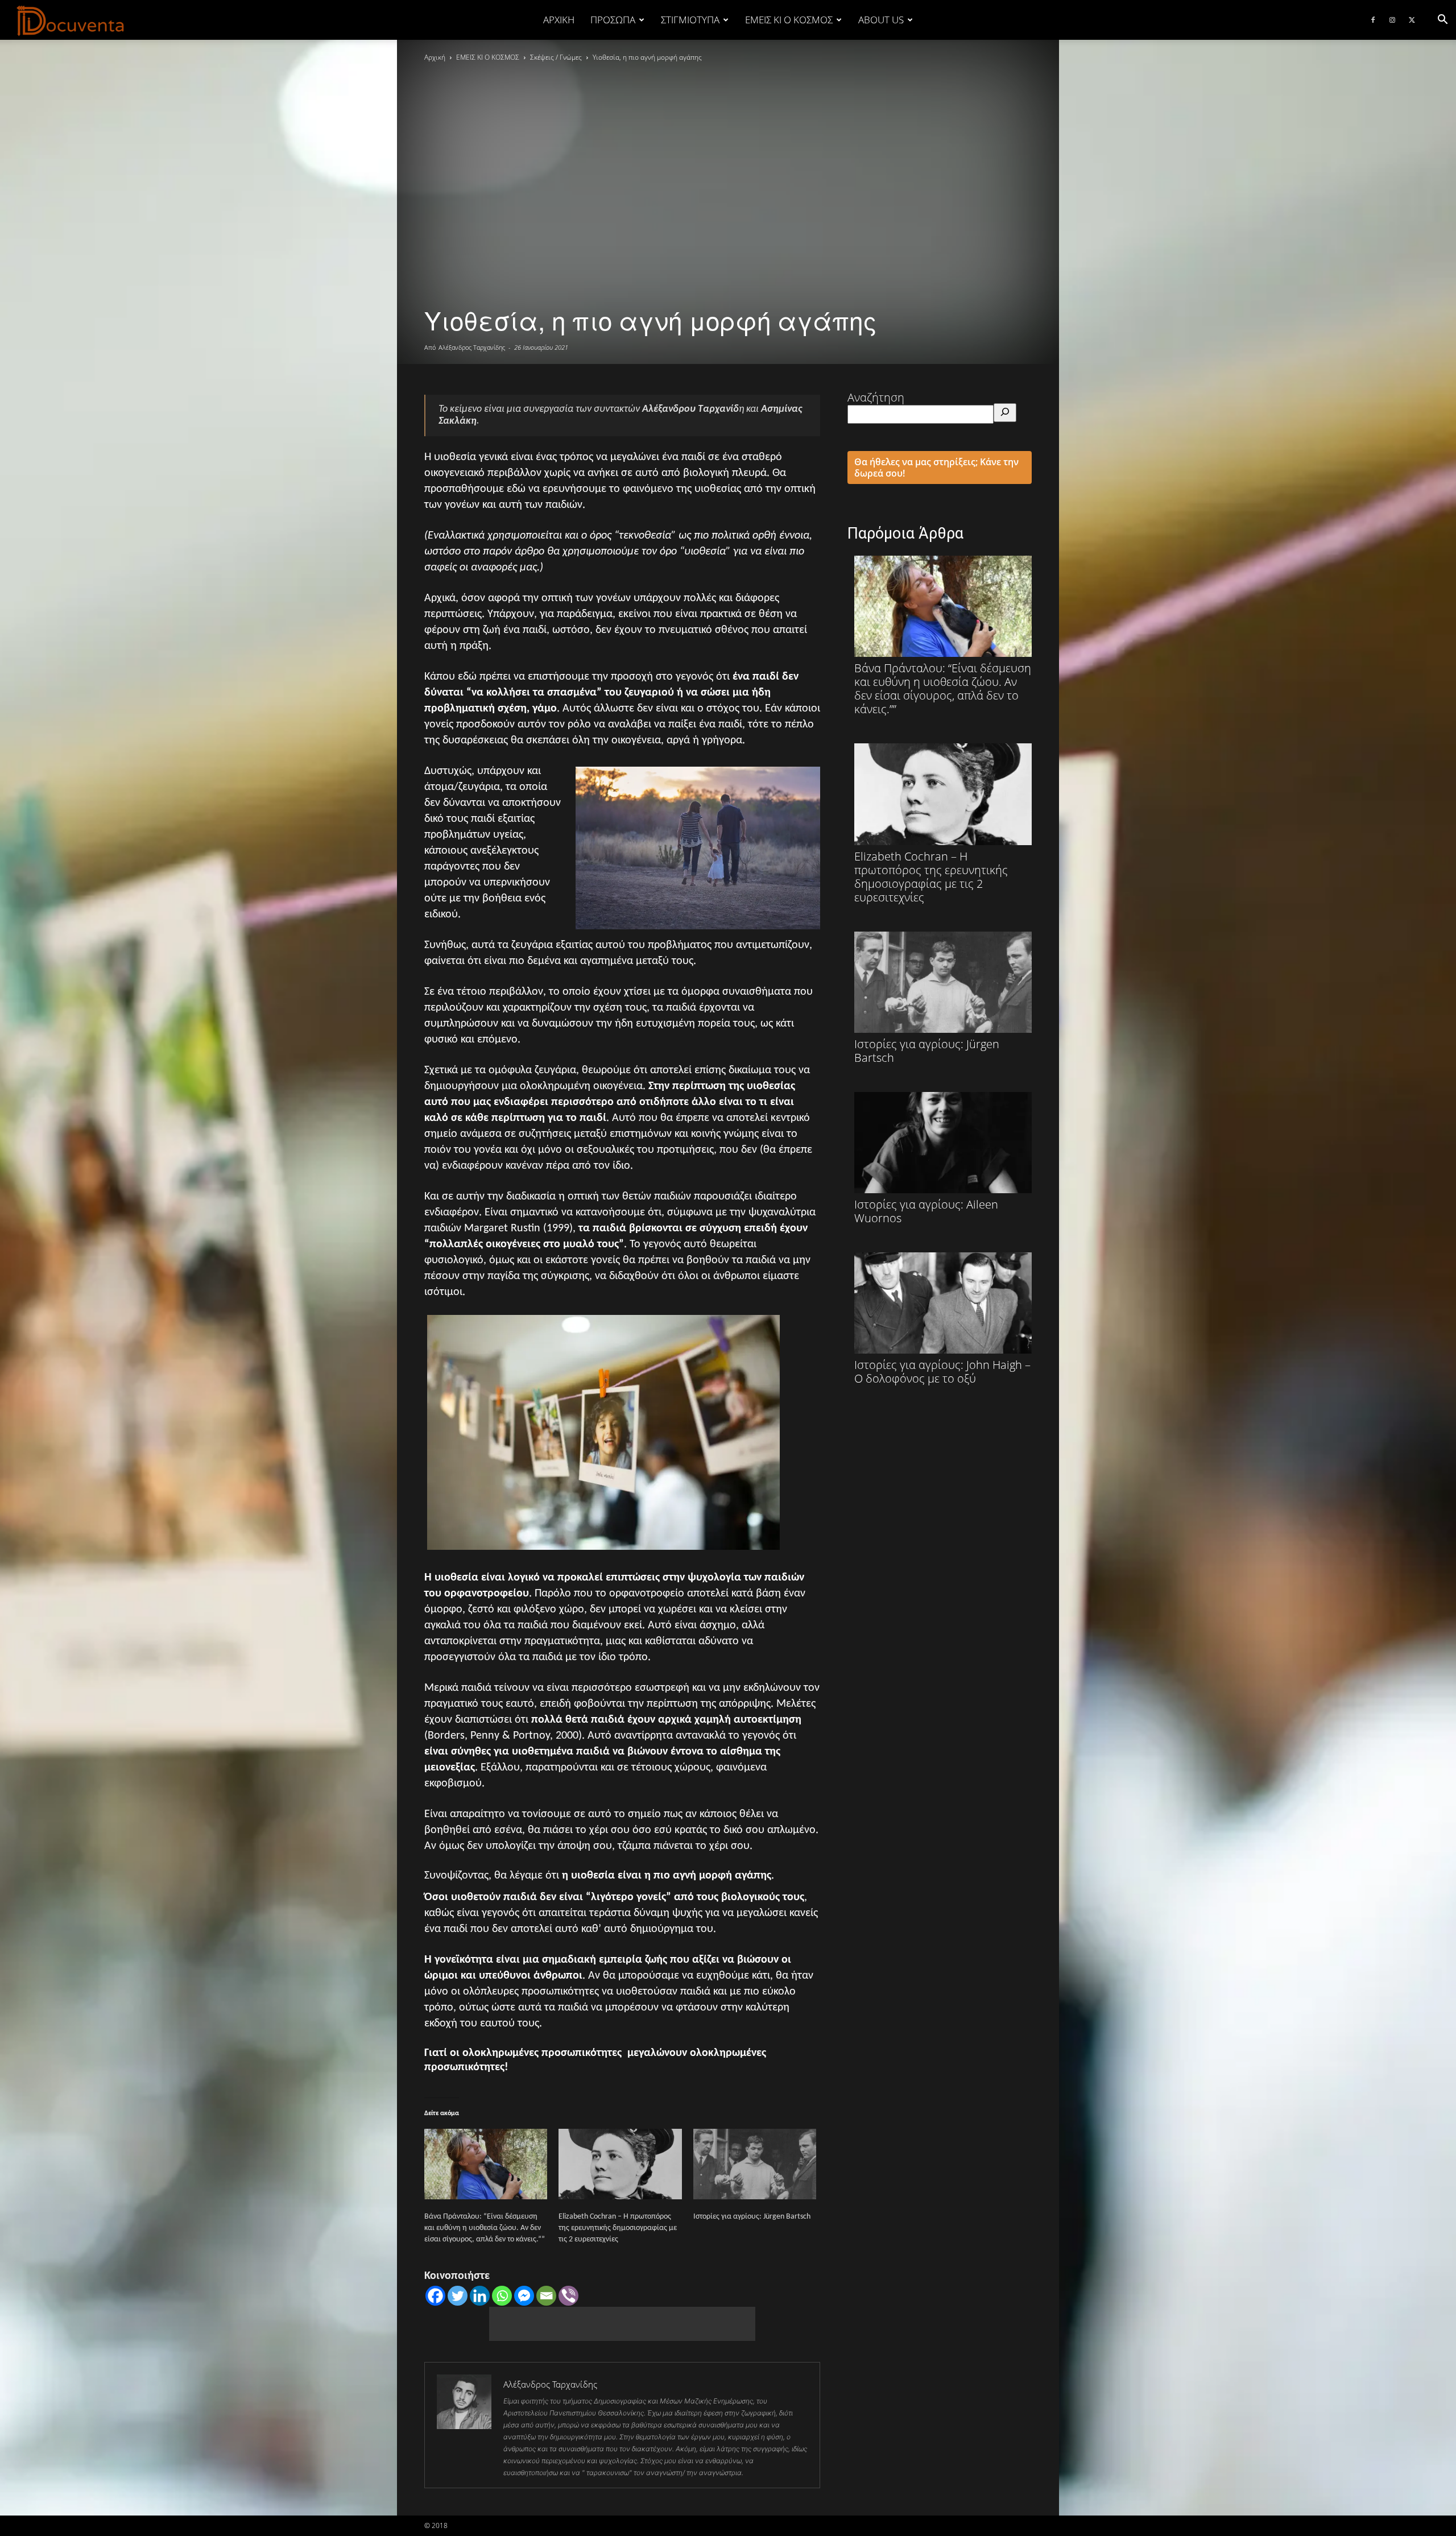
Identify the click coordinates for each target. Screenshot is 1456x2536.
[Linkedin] (480, 2296)
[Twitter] (1412, 20)
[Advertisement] (622, 2324)
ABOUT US (881, 20)
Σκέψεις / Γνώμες (556, 57)
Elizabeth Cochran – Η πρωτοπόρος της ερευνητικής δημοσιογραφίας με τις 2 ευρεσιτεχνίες (618, 2228)
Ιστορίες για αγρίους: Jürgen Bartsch (752, 2217)
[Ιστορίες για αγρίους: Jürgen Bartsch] (755, 2164)
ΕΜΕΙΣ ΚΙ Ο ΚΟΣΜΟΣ (789, 20)
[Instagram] (1392, 20)
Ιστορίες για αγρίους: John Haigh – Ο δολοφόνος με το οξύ (942, 1371)
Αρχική (559, 20)
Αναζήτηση (876, 397)
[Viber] (568, 2296)
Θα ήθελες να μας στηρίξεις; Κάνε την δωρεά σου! (936, 468)
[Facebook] (1373, 20)
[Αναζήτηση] (1005, 413)
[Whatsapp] (502, 2296)
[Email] (546, 2296)
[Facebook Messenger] (524, 2296)
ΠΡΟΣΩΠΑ (613, 20)
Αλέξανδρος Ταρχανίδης (472, 347)
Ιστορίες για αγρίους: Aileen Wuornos (926, 1211)
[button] (1442, 20)
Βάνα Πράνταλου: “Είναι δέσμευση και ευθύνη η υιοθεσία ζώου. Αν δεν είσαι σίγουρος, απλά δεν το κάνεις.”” (485, 2228)
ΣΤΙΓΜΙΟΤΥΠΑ (690, 20)
